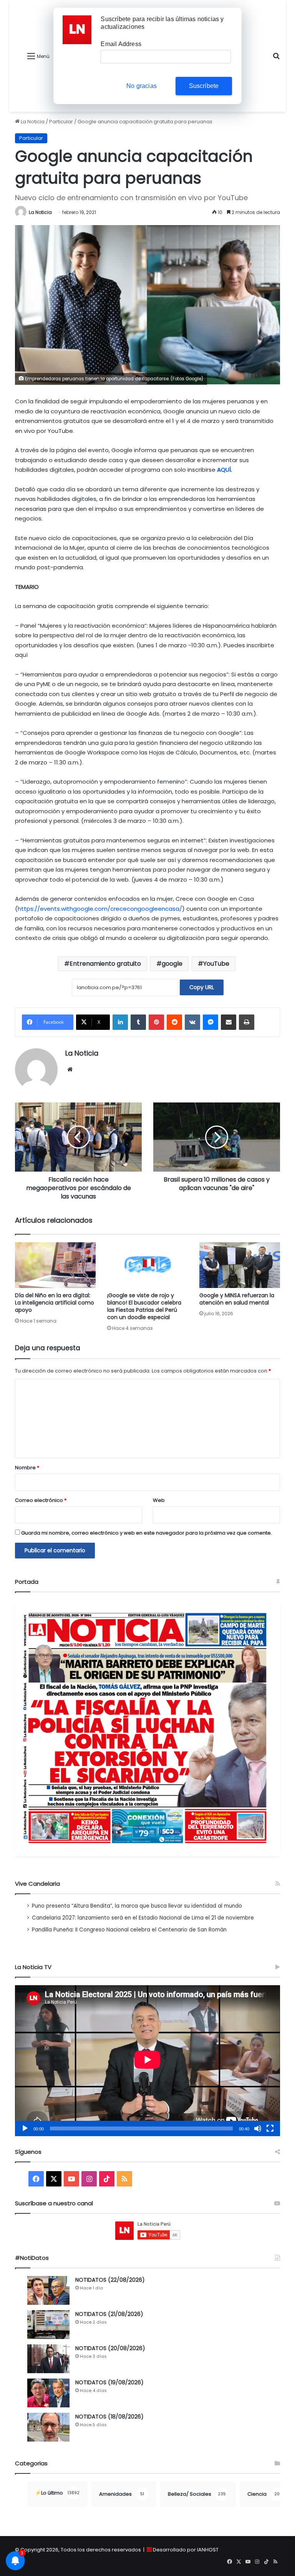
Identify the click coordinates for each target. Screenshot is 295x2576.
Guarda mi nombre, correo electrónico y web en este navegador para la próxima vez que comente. (147, 1533)
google (172, 964)
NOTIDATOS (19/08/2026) (109, 2382)
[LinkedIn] (120, 1022)
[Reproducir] (25, 2128)
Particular (61, 122)
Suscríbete (204, 86)
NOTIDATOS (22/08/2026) (110, 2280)
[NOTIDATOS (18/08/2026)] (48, 2427)
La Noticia (32, 122)
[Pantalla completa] (270, 2128)
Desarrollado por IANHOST (186, 2550)
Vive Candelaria (37, 1884)
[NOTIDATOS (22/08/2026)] (48, 2290)
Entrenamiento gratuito (105, 964)
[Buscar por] (276, 59)
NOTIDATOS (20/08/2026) (110, 2348)
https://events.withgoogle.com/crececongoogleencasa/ (100, 909)
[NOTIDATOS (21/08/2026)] (48, 2325)
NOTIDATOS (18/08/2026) (109, 2417)
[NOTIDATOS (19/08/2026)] (48, 2393)
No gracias (142, 86)
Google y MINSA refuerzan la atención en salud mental (237, 1299)
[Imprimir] (247, 1022)
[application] (147, 2061)
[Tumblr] (138, 1022)
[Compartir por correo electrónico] (229, 1022)
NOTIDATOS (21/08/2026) (109, 2314)
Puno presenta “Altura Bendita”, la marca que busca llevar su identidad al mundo (137, 1906)
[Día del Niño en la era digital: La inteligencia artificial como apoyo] (55, 1265)
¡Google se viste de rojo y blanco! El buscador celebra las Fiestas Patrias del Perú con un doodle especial (144, 1306)
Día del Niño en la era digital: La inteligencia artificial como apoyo (55, 1303)
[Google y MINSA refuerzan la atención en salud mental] (240, 1265)
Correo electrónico (41, 1500)
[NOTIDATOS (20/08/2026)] (48, 2359)
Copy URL (202, 987)
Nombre (27, 1468)
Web (159, 1500)
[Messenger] (210, 1022)
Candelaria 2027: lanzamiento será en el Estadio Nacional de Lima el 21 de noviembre (143, 1918)
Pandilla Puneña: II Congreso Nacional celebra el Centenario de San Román (129, 1930)
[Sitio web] (70, 1069)
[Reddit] (174, 1022)
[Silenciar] (258, 2128)
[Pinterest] (156, 1022)
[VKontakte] (192, 1022)
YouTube (216, 964)
